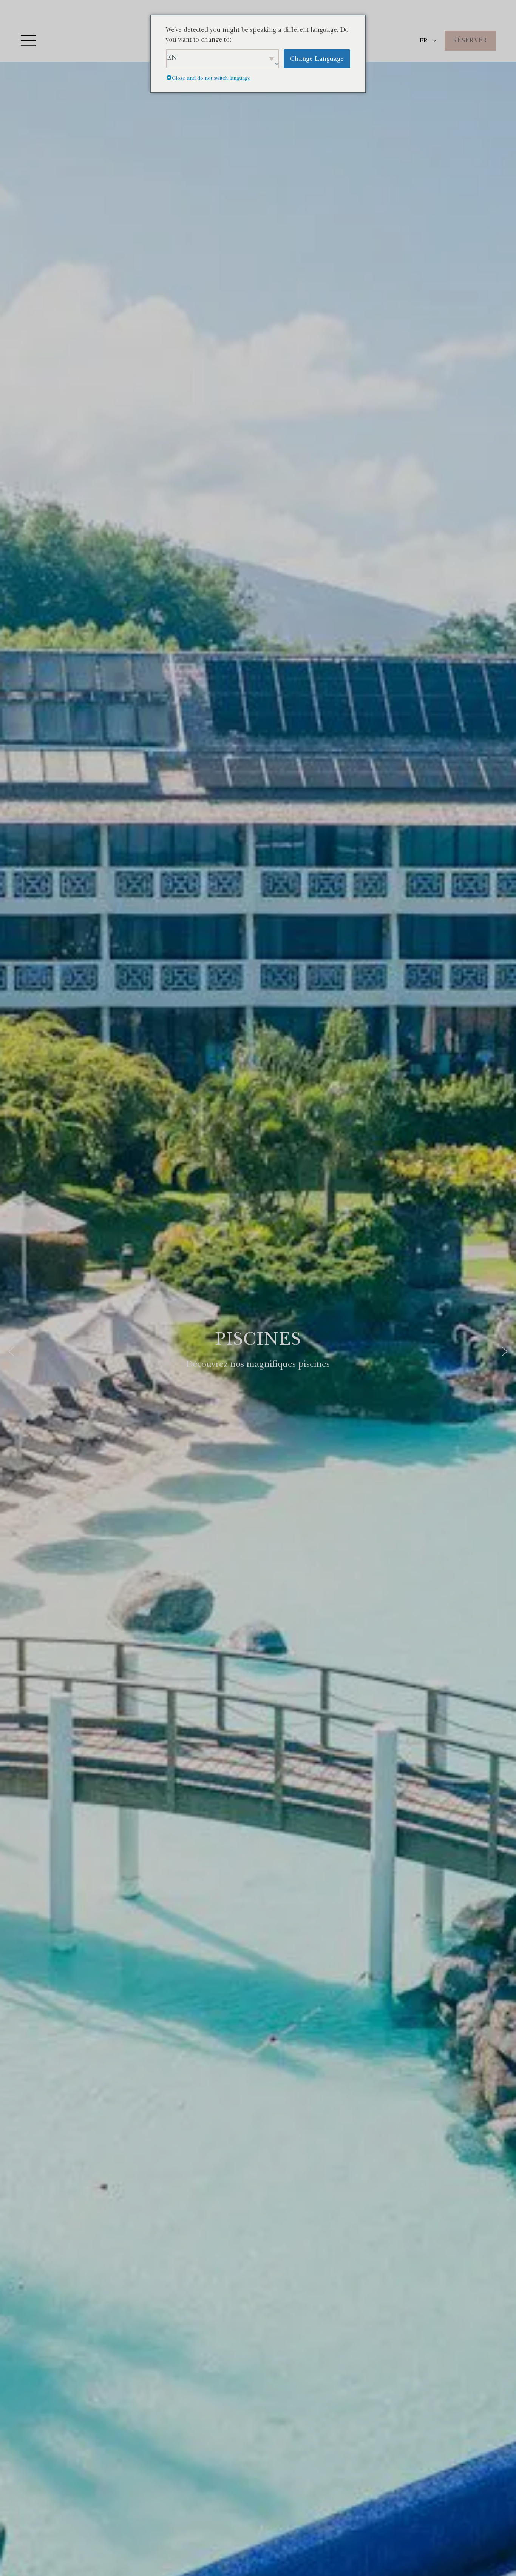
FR (424, 40)
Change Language (317, 59)
